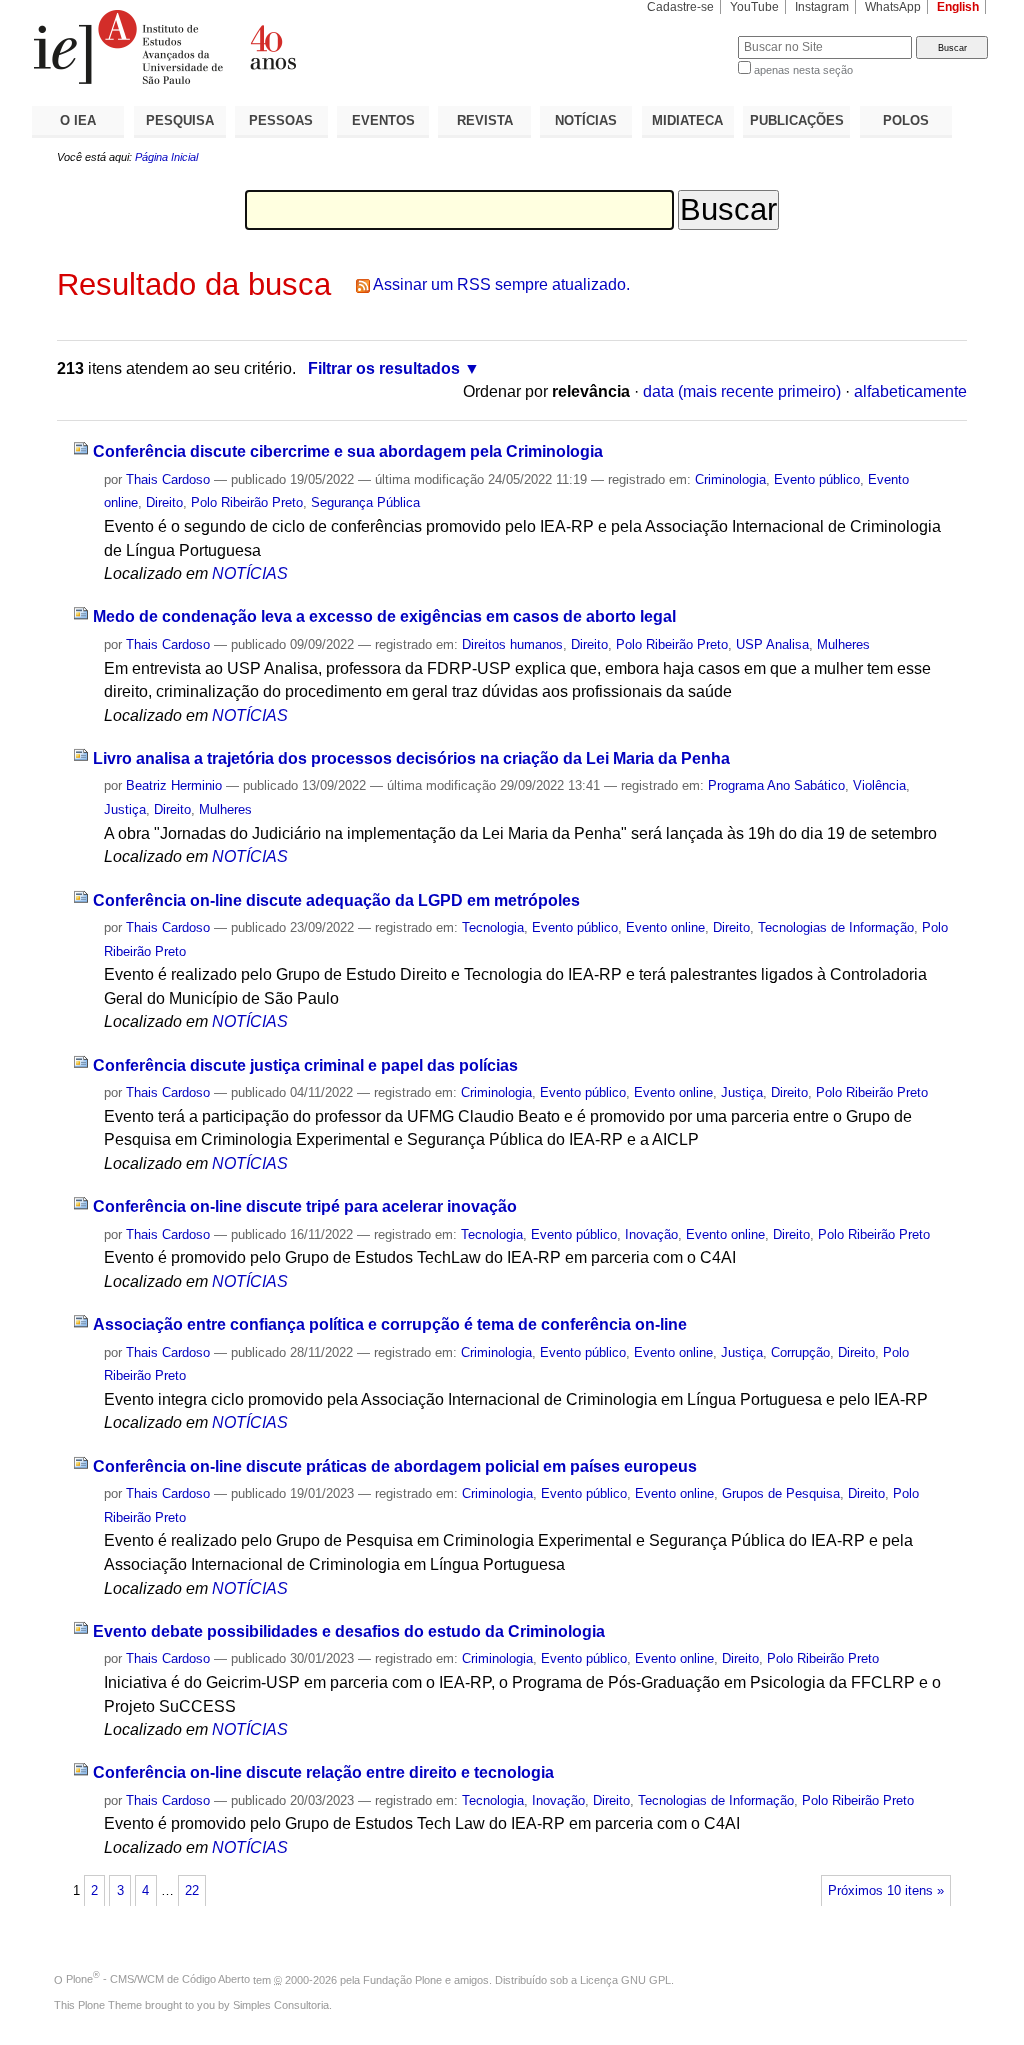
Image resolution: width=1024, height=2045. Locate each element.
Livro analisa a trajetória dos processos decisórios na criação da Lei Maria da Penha (411, 758)
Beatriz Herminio (174, 785)
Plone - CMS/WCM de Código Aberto (158, 1979)
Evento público (817, 479)
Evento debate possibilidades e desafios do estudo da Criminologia (349, 1631)
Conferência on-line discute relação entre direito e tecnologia (323, 1772)
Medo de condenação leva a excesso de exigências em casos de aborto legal (384, 616)
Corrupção (800, 1352)
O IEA (78, 120)
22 (192, 1891)
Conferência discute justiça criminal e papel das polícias (305, 1065)
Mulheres (843, 644)
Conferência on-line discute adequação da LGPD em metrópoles (336, 900)
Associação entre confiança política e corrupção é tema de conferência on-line (390, 1324)
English (958, 7)
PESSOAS (281, 120)
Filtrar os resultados (384, 368)
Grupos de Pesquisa (781, 1493)
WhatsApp (893, 7)
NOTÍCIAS (586, 120)
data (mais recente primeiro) (742, 391)
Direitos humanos (512, 644)
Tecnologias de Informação (836, 927)
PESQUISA (180, 120)
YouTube (754, 7)
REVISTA (485, 120)
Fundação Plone (402, 1979)
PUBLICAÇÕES (797, 120)
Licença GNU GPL (625, 1979)
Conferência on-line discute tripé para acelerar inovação (305, 1206)
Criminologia (730, 479)
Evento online (665, 927)
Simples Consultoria (281, 2005)
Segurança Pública (365, 502)
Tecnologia (493, 927)
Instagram (822, 7)
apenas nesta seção (803, 70)
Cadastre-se (680, 7)
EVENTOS (383, 120)
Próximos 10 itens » (886, 1891)
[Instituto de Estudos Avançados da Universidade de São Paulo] (272, 47)
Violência (879, 785)
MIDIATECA (687, 120)
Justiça (125, 809)
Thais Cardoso (168, 479)
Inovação (651, 1234)
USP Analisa (772, 644)
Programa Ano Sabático (776, 785)
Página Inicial (166, 157)
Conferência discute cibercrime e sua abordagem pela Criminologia (348, 451)
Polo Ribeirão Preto (247, 502)
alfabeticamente (910, 391)
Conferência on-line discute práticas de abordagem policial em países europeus (395, 1466)
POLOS (906, 120)
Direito (164, 502)
